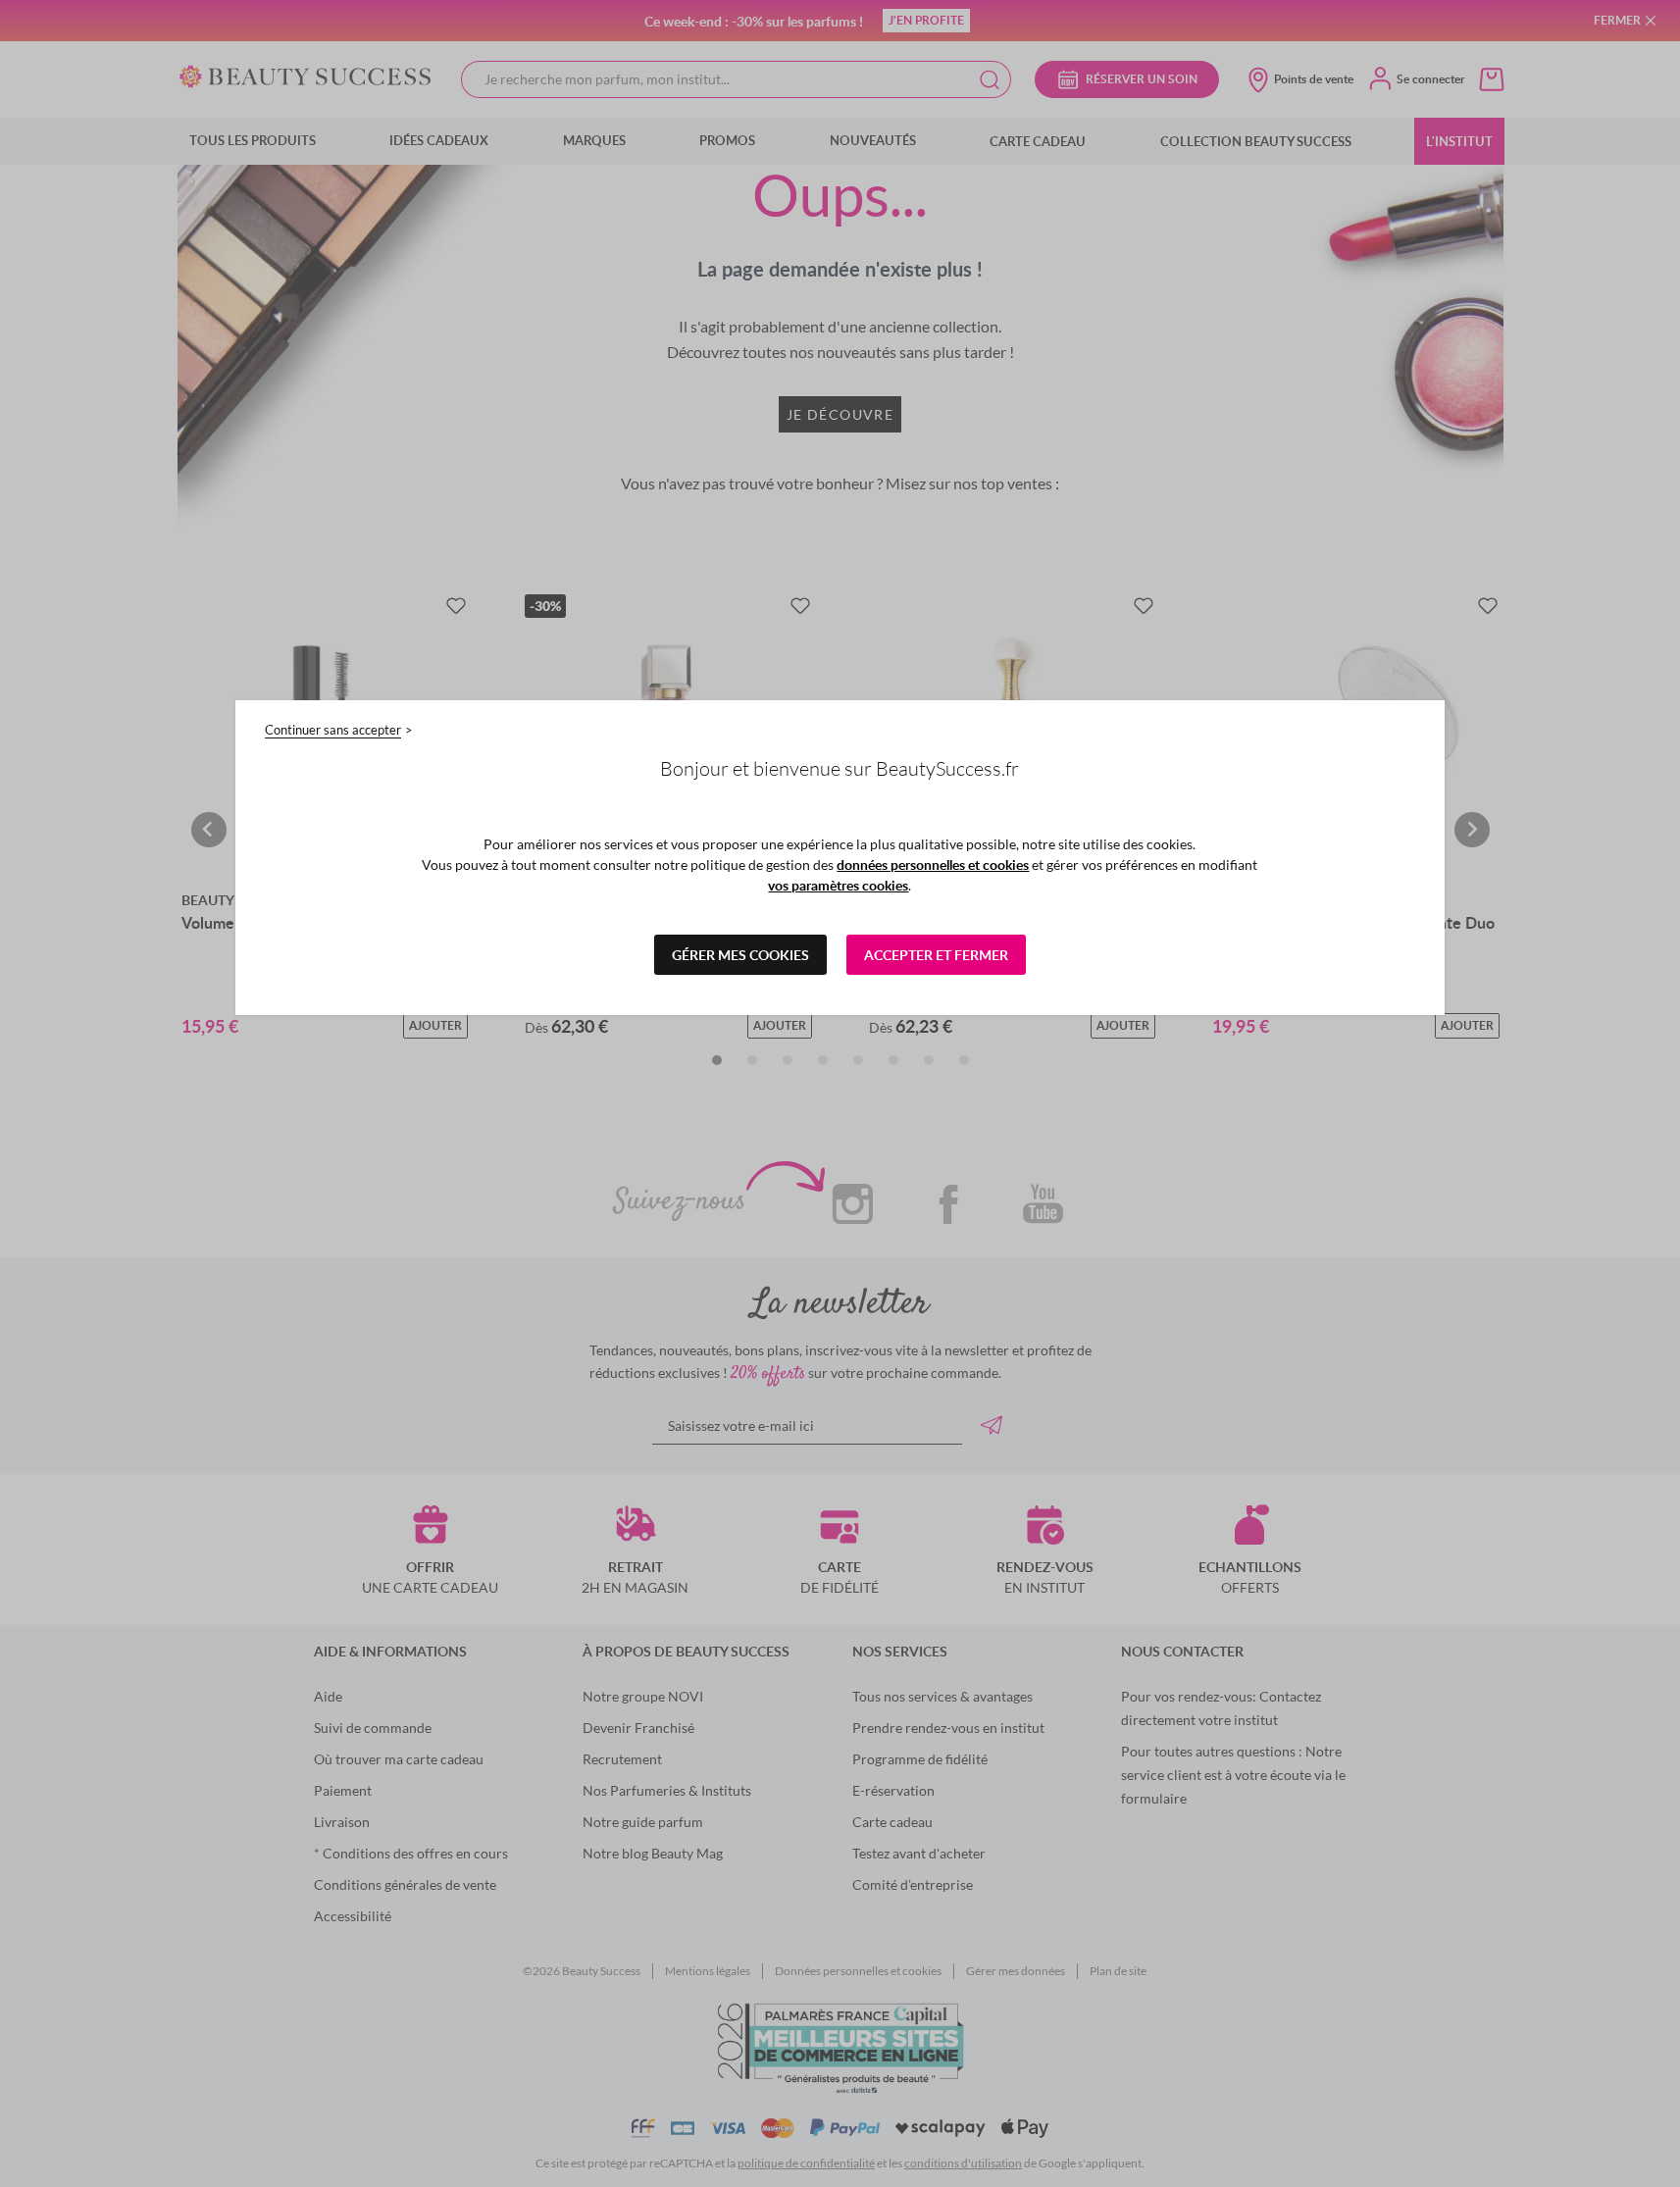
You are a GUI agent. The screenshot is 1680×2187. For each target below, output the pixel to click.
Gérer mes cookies (740, 955)
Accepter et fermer (936, 955)
